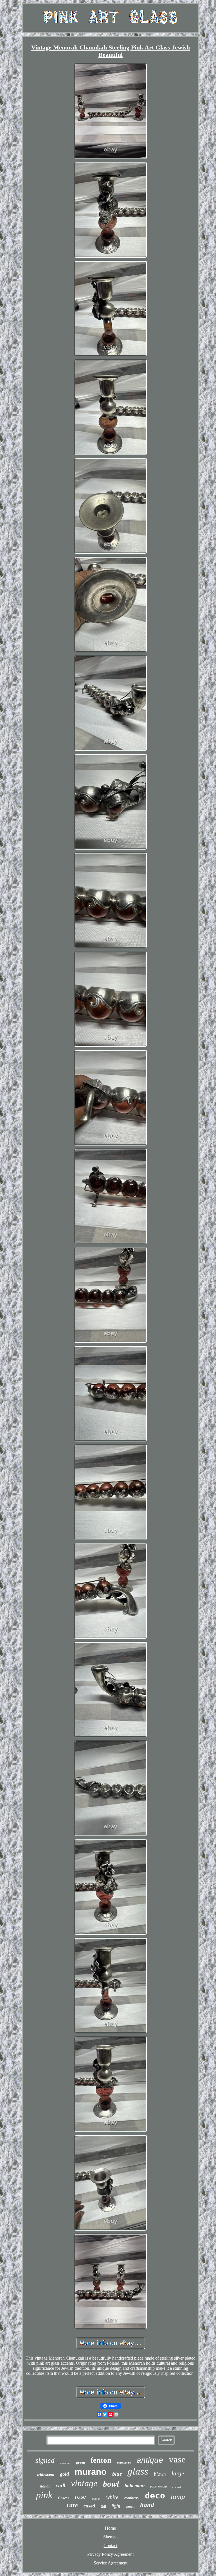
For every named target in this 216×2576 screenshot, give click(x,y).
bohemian (135, 2486)
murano (91, 2472)
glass (138, 2471)
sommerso (124, 2462)
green (80, 2462)
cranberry (132, 2498)
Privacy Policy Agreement (110, 2554)
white (112, 2497)
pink (44, 2495)
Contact (110, 2546)
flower (64, 2498)
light (116, 2506)
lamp (178, 2496)
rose (80, 2496)
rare (72, 2505)
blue (117, 2474)
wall (61, 2485)
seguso (96, 2499)
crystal (177, 2487)
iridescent (46, 2475)
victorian (65, 2463)
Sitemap (110, 2537)
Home (110, 2528)
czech (130, 2506)
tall (103, 2506)
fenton (101, 2460)
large (178, 2473)
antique (150, 2460)
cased (89, 2506)
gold (64, 2474)
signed (45, 2460)
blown (160, 2474)
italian (45, 2486)
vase (177, 2459)
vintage (84, 2483)
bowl (111, 2484)
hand (147, 2505)
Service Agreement (111, 2563)
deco (155, 2495)
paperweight (158, 2486)
